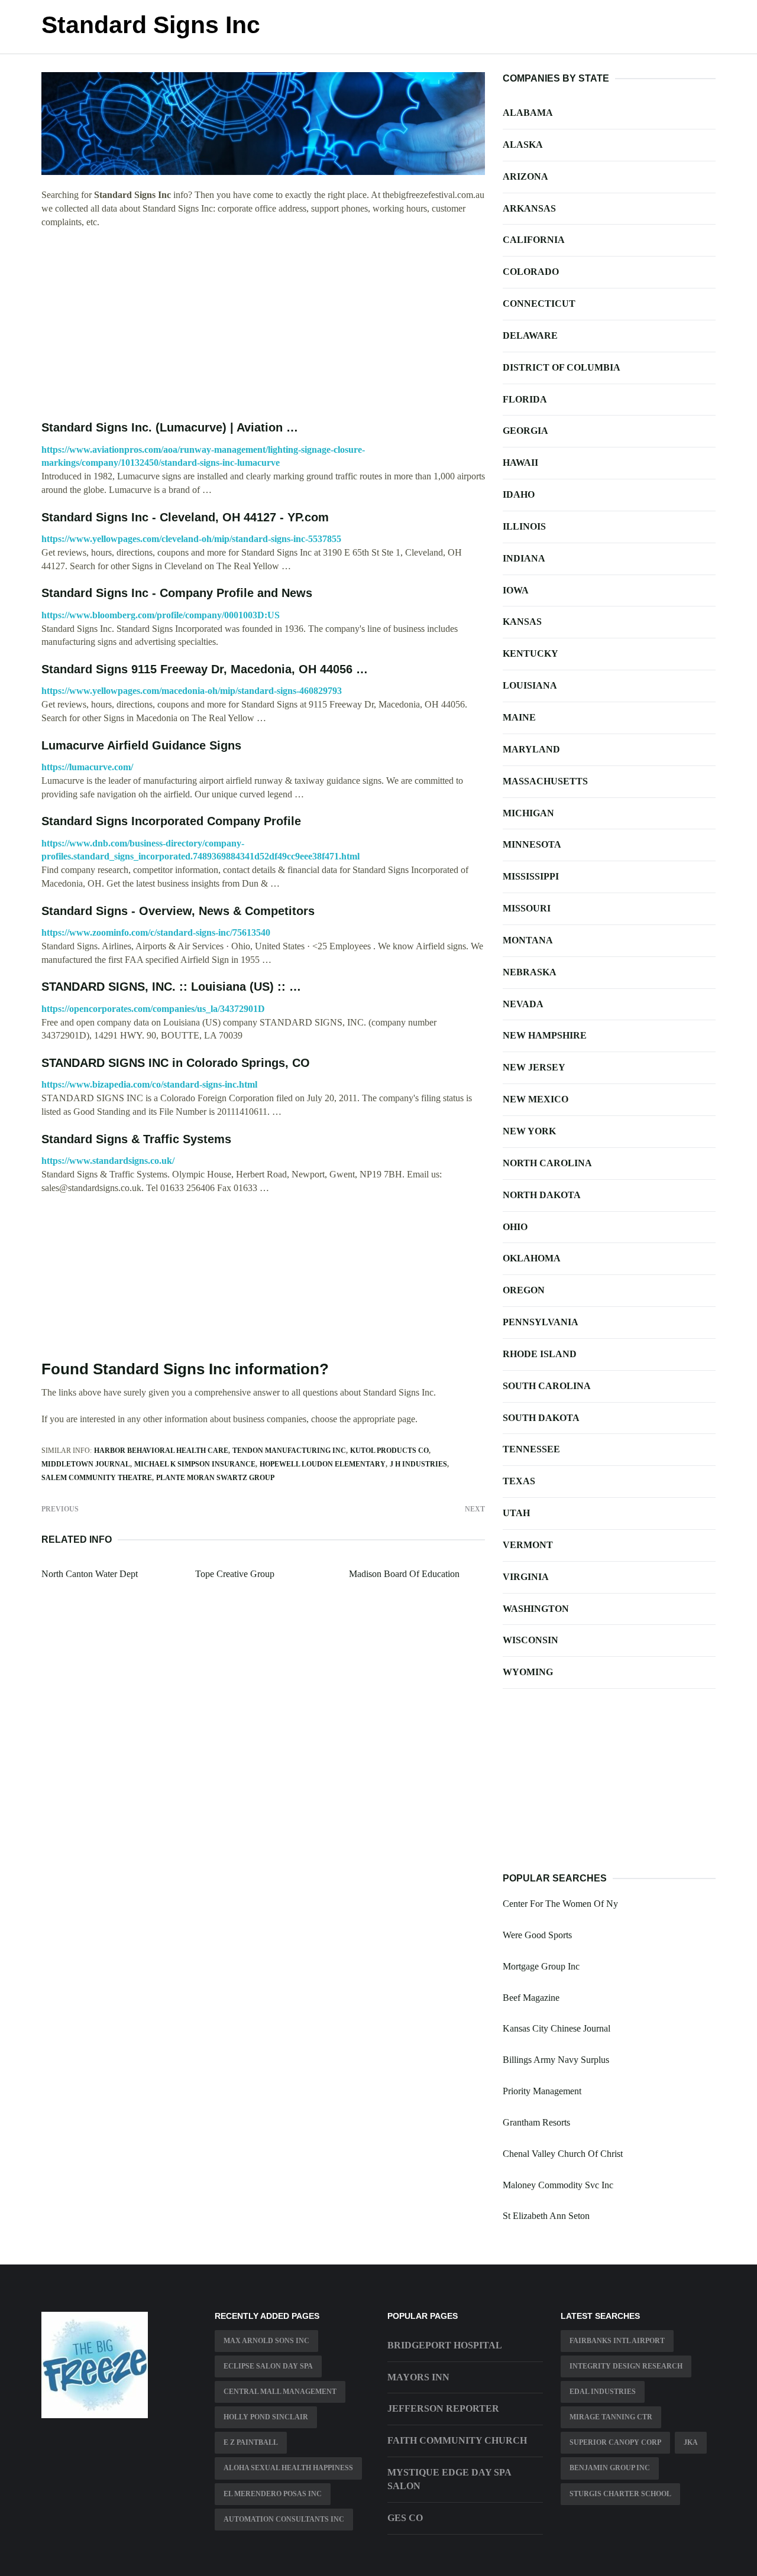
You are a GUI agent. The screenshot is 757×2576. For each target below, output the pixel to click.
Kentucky (530, 653)
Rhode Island (540, 1354)
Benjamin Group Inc (610, 2468)
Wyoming (528, 1672)
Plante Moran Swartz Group (215, 1478)
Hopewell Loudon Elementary (323, 1464)
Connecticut (539, 304)
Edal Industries (603, 2392)
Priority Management (542, 2091)
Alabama (528, 113)
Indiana (524, 558)
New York (529, 1131)
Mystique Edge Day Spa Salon (449, 2479)
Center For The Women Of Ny (560, 1904)
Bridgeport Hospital (445, 2345)
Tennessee (531, 1449)
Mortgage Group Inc (541, 1966)
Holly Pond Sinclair (266, 2417)
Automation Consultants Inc (284, 2519)
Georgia (525, 431)
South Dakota (541, 1418)
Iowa (516, 590)
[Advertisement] (263, 325)
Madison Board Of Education (404, 1574)
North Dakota (542, 1195)
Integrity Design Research (626, 2366)
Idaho (519, 494)
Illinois (524, 526)
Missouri (527, 908)
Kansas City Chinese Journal (557, 2028)
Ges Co (405, 2518)
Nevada (523, 1004)
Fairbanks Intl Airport (617, 2341)
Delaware (530, 335)
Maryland (531, 749)
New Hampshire (545, 1035)
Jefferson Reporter (443, 2408)
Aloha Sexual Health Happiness (288, 2468)
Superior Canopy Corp (615, 2442)
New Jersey (534, 1067)
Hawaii (520, 463)
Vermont (528, 1545)
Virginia (526, 1577)
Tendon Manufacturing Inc (289, 1451)
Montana (528, 940)
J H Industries (418, 1464)
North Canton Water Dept (90, 1574)
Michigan (528, 813)
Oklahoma (532, 1258)
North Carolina (547, 1163)
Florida (525, 399)
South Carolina (547, 1386)
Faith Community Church (457, 2440)
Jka (691, 2442)
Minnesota (532, 844)
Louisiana (530, 685)
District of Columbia (562, 367)
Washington (536, 1609)
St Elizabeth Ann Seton (546, 2216)
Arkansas (529, 208)
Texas (519, 1481)
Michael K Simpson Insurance (195, 1464)
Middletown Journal (86, 1464)
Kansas (522, 622)
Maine (519, 717)
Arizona (525, 176)
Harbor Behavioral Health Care (161, 1451)
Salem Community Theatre (97, 1478)
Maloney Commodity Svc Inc (558, 2185)
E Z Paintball (251, 2442)
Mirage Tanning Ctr (611, 2417)
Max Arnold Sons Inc (266, 2341)
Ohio (515, 1227)
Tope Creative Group (235, 1574)
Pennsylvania (541, 1322)
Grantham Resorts (536, 2122)
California (534, 240)
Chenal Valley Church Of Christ (563, 2154)
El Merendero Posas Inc (273, 2494)
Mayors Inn (418, 2377)
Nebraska (530, 972)
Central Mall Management (280, 2392)
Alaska (523, 145)
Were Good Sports (537, 1935)
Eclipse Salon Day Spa (268, 2366)
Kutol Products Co (389, 1451)
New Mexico (536, 1099)
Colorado (531, 272)
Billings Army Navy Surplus (556, 2060)
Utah (516, 1513)
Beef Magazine (531, 1998)
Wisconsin (530, 1640)
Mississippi (531, 876)
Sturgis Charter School (620, 2494)
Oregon (524, 1290)
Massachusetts (545, 781)
